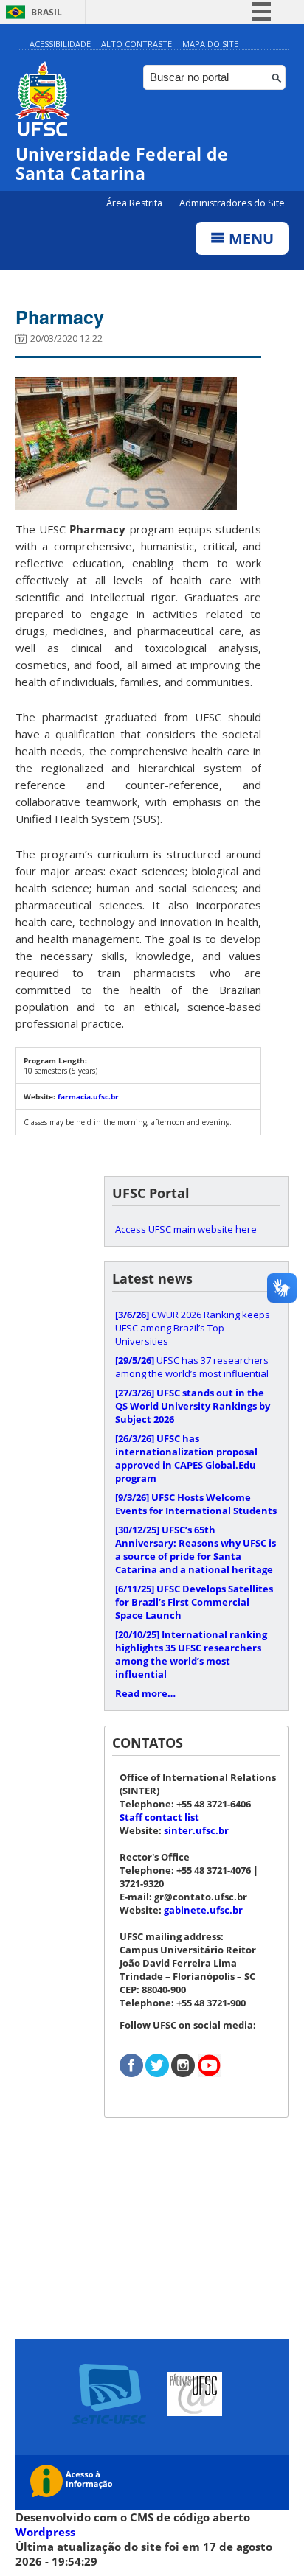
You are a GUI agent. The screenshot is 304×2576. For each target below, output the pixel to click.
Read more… (145, 1693)
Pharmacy (60, 317)
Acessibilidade (60, 44)
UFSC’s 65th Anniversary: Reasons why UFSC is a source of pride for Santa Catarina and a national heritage (196, 1550)
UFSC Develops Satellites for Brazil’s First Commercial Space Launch (194, 1602)
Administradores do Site (232, 203)
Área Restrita (135, 203)
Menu (249, 238)
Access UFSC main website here (186, 1229)
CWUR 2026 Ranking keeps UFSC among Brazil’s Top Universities (193, 1328)
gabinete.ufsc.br (203, 1910)
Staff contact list (159, 1817)
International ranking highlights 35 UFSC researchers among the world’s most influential (191, 1654)
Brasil (46, 12)
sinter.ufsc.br (196, 1830)
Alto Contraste (137, 44)
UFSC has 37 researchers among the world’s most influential (192, 1367)
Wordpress (45, 2532)
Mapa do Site (210, 44)
